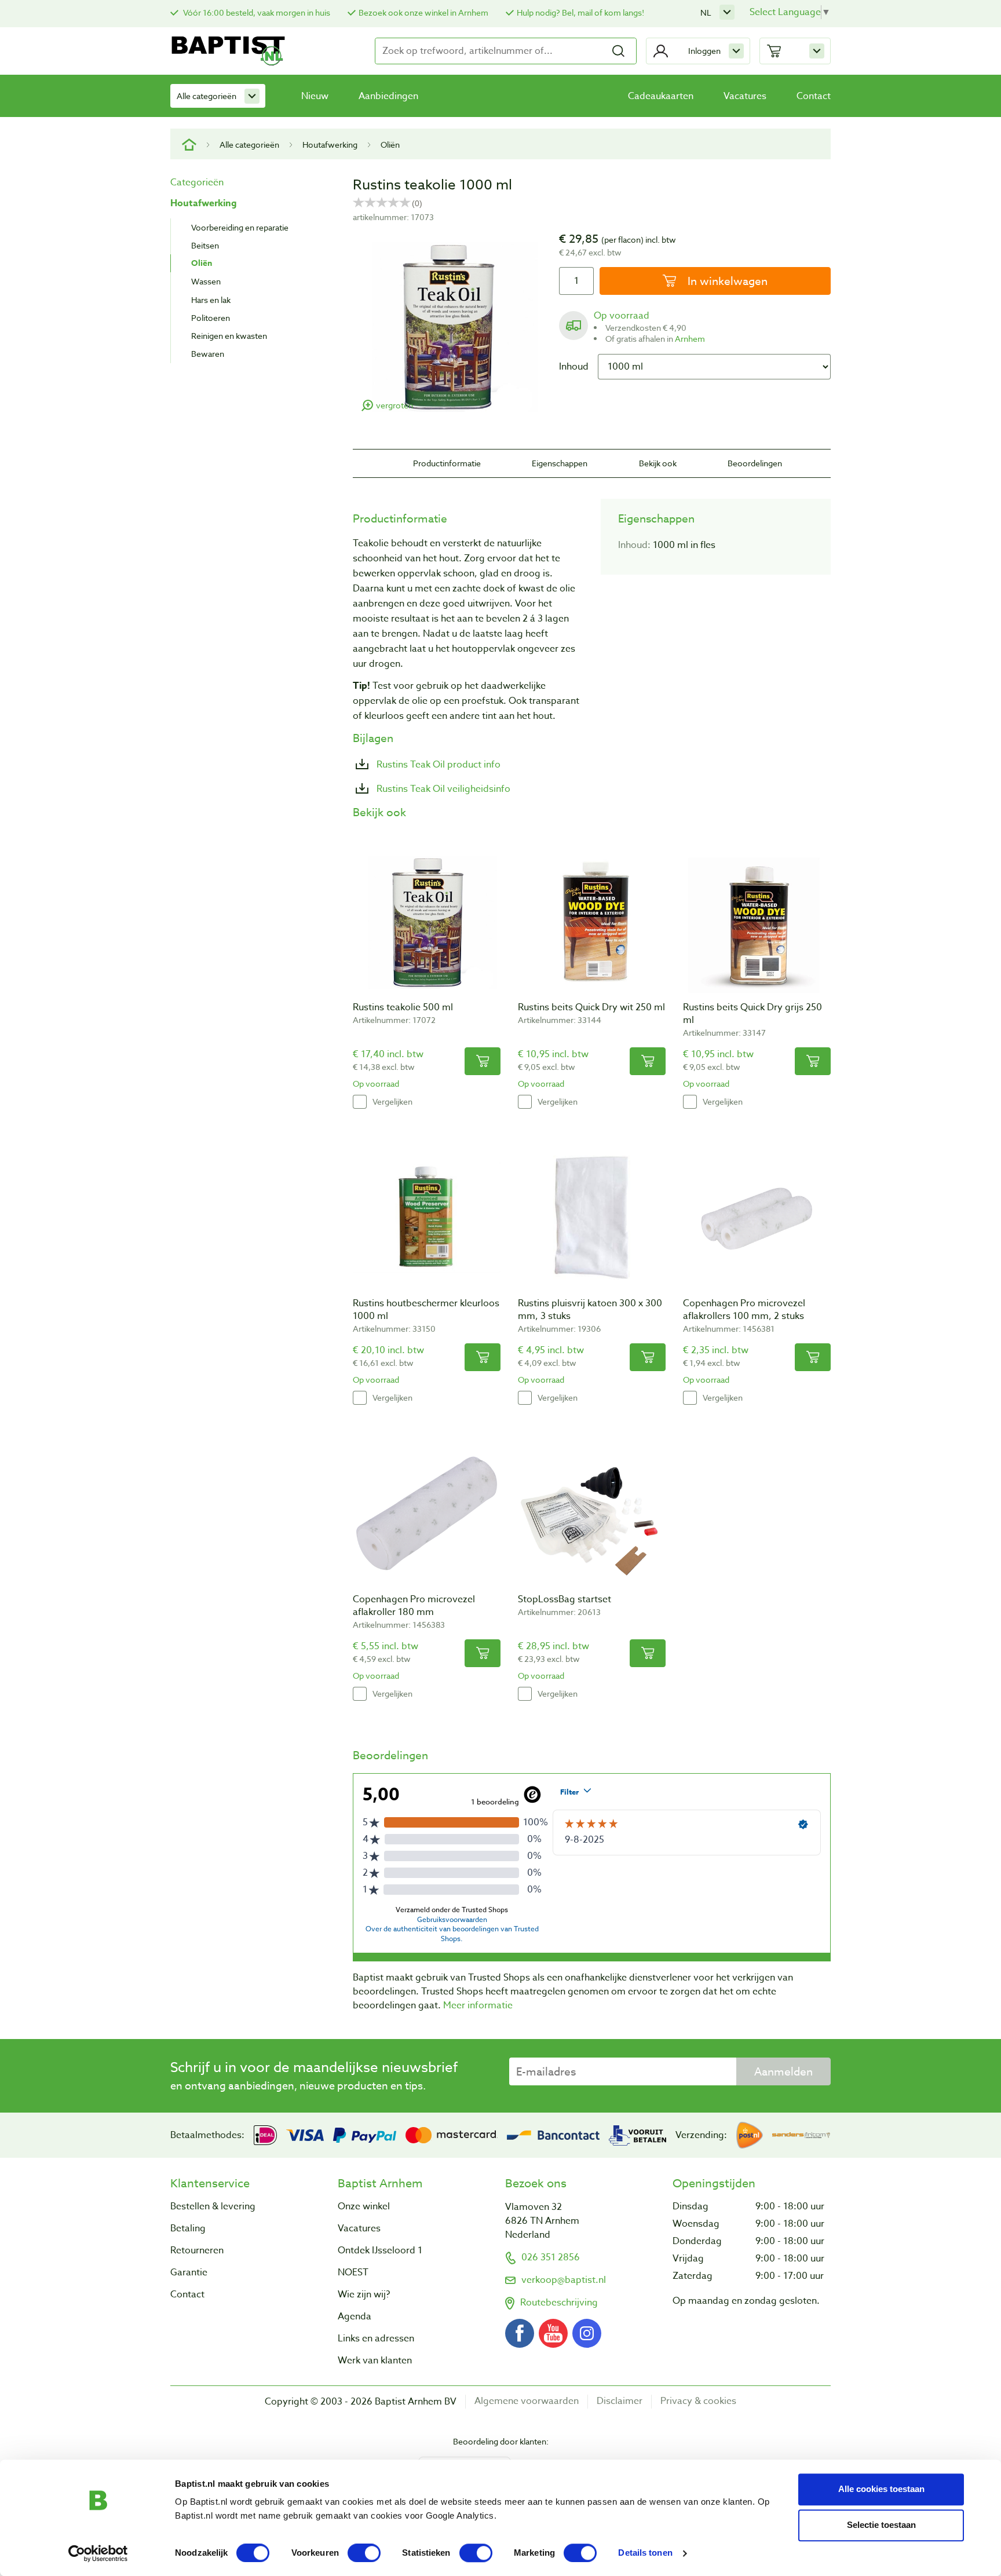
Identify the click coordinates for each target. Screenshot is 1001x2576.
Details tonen (645, 2553)
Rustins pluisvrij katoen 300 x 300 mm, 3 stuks (590, 1310)
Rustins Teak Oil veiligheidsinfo (442, 789)
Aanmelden (783, 2071)
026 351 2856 (551, 2257)
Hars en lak (211, 300)
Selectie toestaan (881, 2525)
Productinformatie (447, 463)
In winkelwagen (726, 281)
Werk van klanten (375, 2361)
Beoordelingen (755, 463)
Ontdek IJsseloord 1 (380, 2250)
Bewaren (208, 354)
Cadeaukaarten (661, 96)
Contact (814, 96)
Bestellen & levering (213, 2206)
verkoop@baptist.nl (564, 2280)
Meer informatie (478, 2005)
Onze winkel (364, 2206)
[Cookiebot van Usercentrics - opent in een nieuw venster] (98, 2553)
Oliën (390, 145)
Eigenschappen (560, 463)
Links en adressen (376, 2339)
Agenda (355, 2316)
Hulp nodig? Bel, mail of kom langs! (580, 12)
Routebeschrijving (559, 2303)
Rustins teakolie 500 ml (403, 1007)
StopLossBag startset (565, 1599)
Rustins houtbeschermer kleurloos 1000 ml (426, 1310)
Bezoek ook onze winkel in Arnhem (423, 12)
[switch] (364, 2553)
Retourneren (197, 2250)
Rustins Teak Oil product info (437, 765)
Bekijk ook (658, 463)
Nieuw (315, 96)
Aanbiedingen (388, 96)
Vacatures (745, 96)
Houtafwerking (330, 145)
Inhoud (574, 367)
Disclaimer (620, 2401)
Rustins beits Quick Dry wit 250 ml (591, 1007)
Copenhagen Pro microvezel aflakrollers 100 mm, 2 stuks (744, 1310)
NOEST (353, 2272)
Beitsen (205, 245)
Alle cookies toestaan (881, 2489)
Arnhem (690, 339)
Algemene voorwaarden (527, 2401)
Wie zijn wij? (364, 2294)
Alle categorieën (207, 96)
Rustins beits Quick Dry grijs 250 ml (752, 1014)
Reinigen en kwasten (229, 336)
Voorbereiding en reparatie (240, 227)
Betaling (188, 2228)
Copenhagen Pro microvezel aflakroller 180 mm (414, 1606)
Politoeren (211, 318)
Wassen (206, 281)
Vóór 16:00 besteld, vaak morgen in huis (256, 12)
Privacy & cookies (698, 2401)
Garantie (189, 2272)
